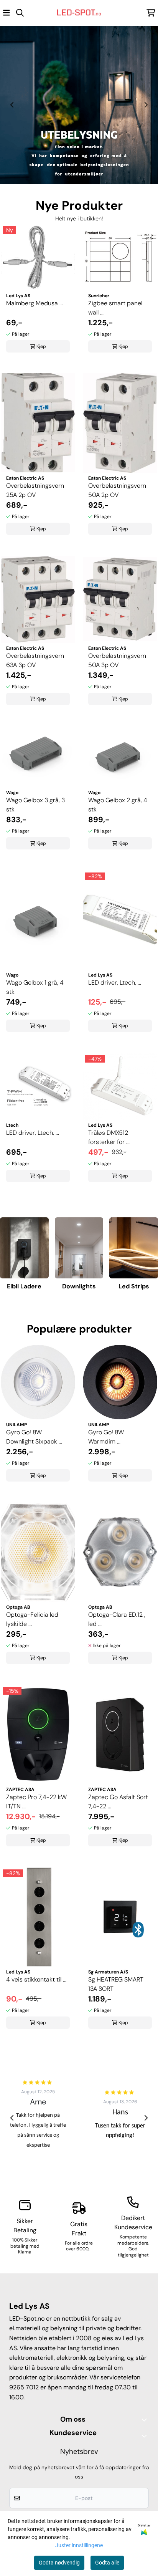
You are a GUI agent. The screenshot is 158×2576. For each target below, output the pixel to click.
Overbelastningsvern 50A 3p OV (117, 660)
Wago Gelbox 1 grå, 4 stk (35, 987)
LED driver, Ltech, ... (115, 983)
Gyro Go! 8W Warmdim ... (106, 1437)
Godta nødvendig (59, 2563)
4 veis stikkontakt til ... (36, 1979)
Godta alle (107, 2563)
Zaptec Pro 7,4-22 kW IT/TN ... (36, 1802)
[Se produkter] (24, 1248)
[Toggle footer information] (146, 2420)
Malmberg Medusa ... (35, 303)
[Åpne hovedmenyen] (7, 13)
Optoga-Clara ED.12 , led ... (117, 1619)
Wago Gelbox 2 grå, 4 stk (118, 805)
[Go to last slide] (12, 2118)
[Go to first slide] (146, 105)
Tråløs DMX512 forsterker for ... (109, 1137)
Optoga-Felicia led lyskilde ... (32, 1619)
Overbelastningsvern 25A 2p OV (35, 490)
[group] (38, 2118)
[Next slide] (146, 2118)
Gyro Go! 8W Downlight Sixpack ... (34, 1437)
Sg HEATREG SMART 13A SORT (116, 1984)
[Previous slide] (12, 105)
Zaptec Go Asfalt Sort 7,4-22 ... (118, 1802)
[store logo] (79, 13)
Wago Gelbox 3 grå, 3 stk (35, 805)
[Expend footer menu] (146, 2436)
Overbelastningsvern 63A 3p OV (35, 660)
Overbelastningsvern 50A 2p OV (117, 490)
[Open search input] (20, 13)
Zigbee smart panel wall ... (115, 308)
